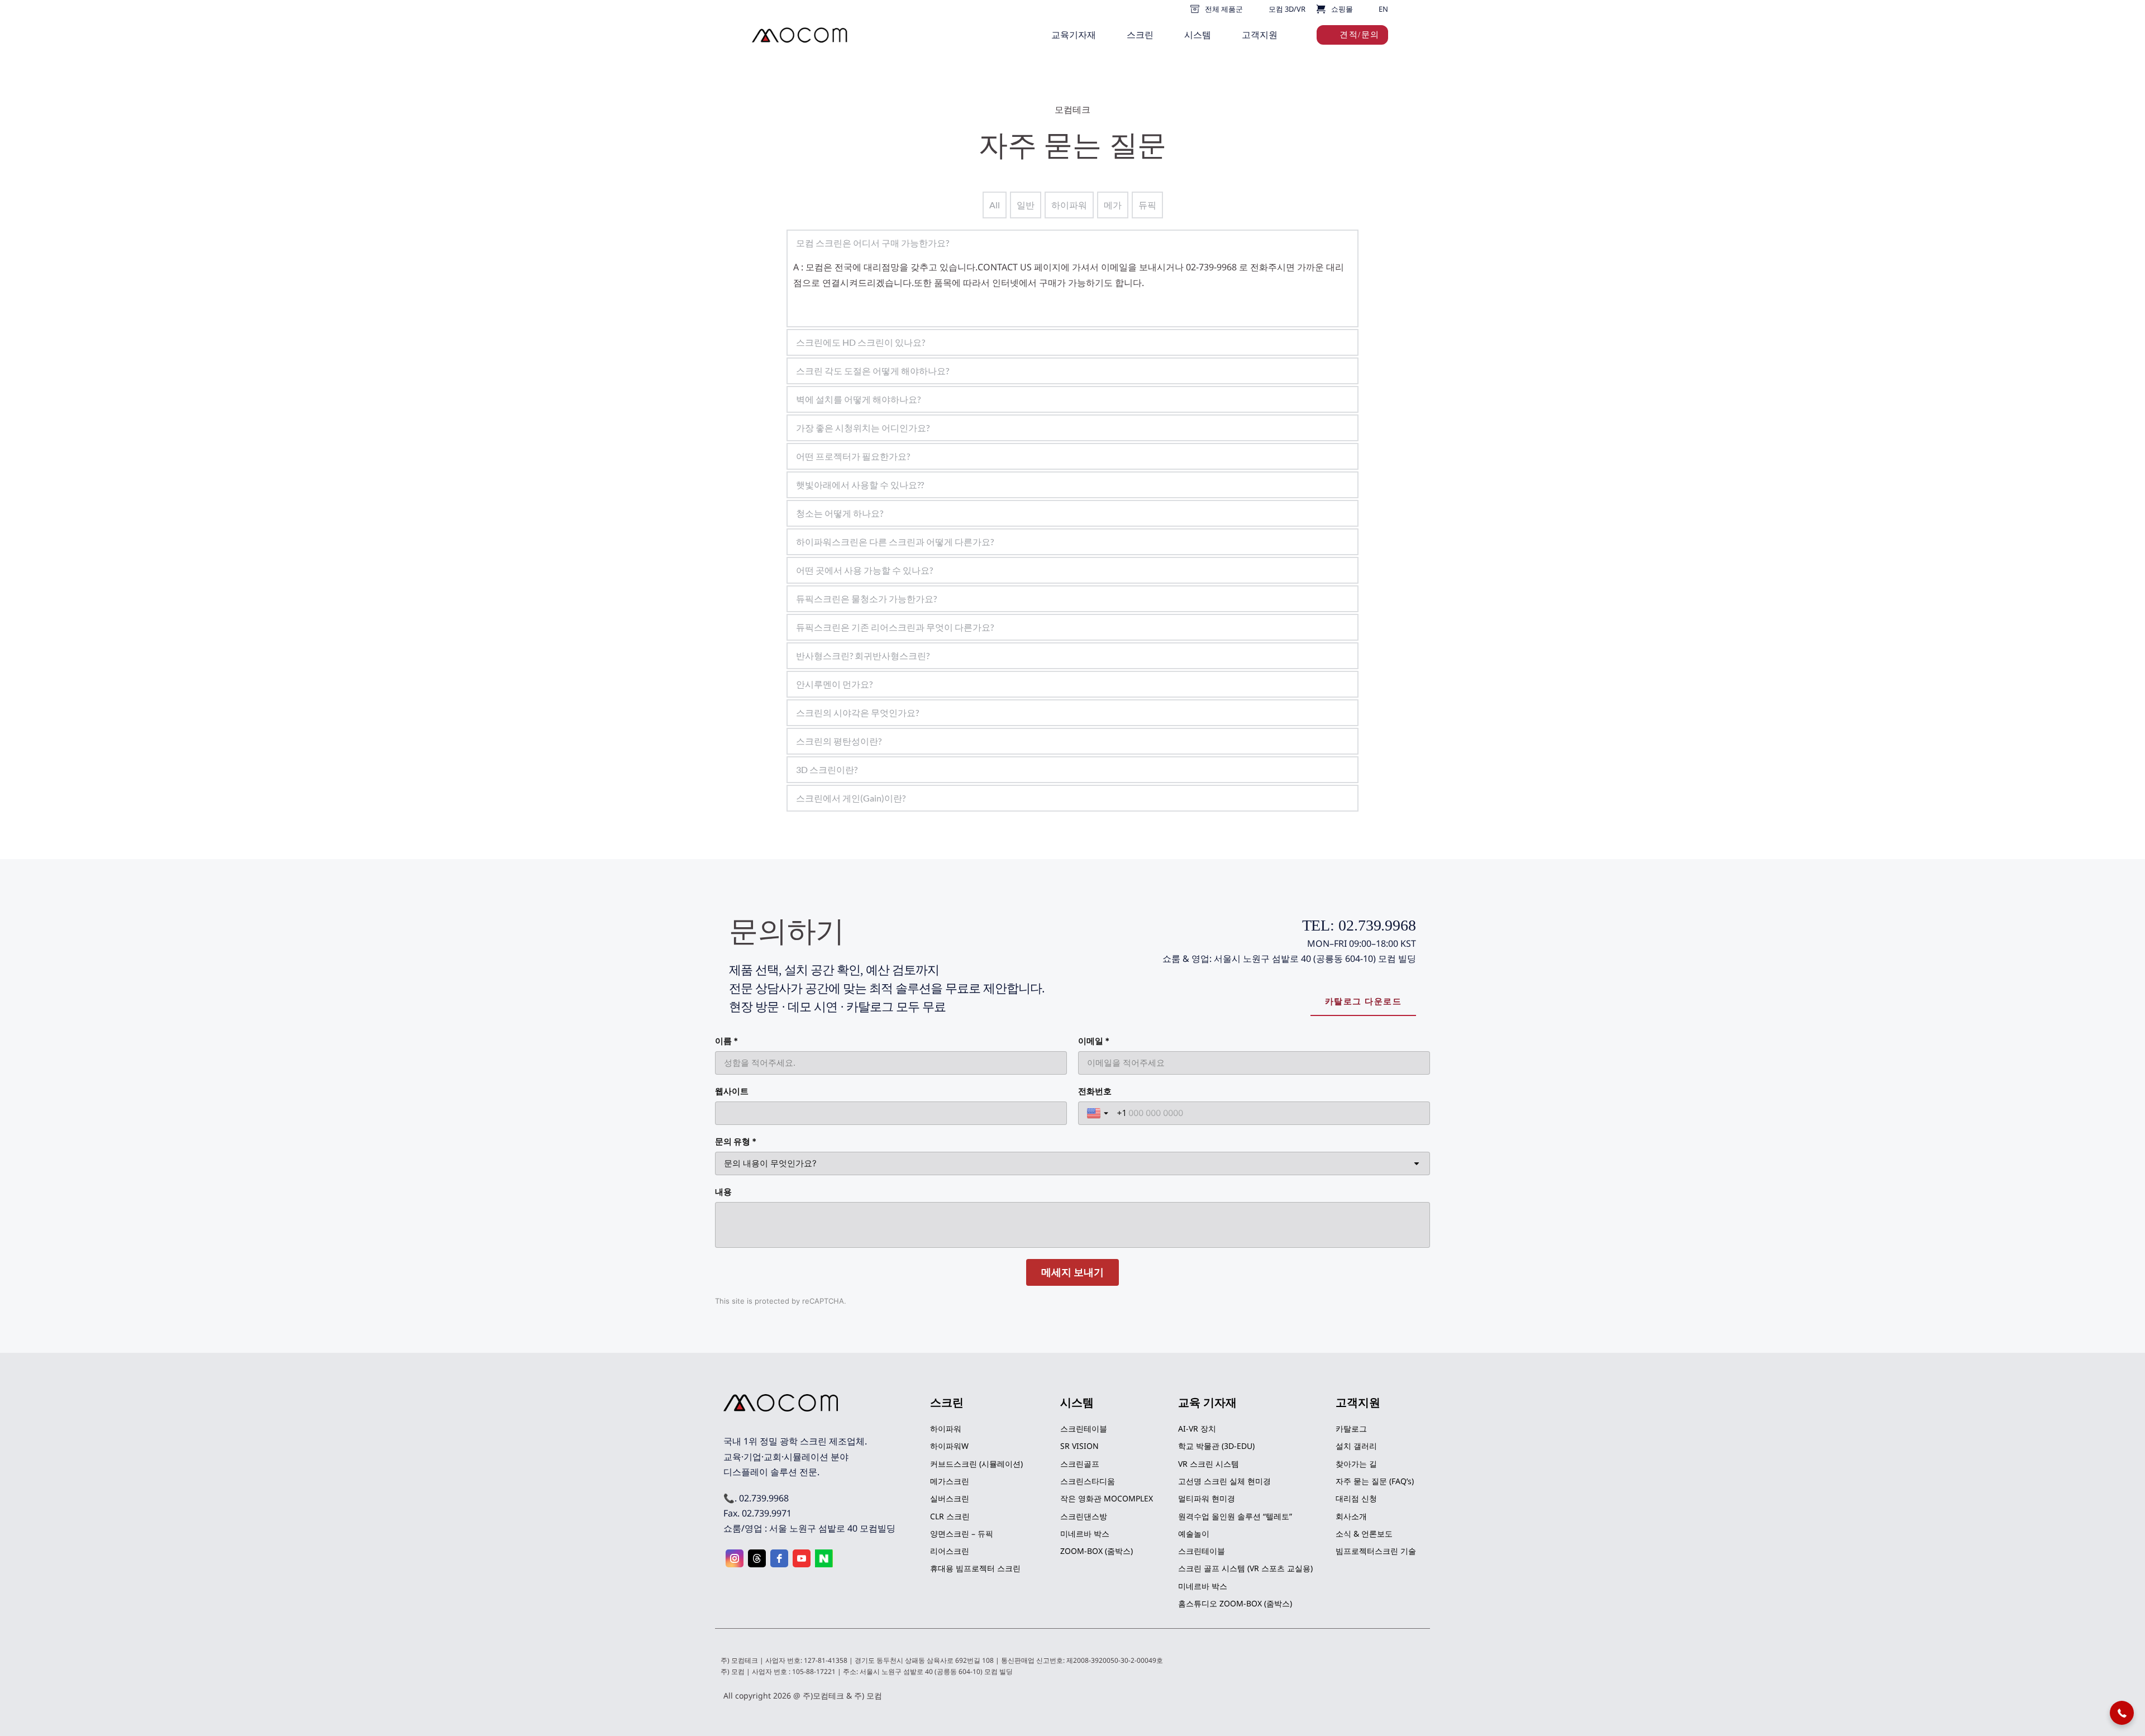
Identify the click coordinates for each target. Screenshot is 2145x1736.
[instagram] (735, 1558)
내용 (723, 1192)
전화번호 (1095, 1091)
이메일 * (1094, 1041)
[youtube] (802, 1558)
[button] (2122, 1713)
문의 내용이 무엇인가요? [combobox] (770, 1163)
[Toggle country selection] (1099, 1113)
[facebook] (779, 1558)
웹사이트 (732, 1091)
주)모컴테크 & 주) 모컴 (842, 1696)
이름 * (726, 1041)
